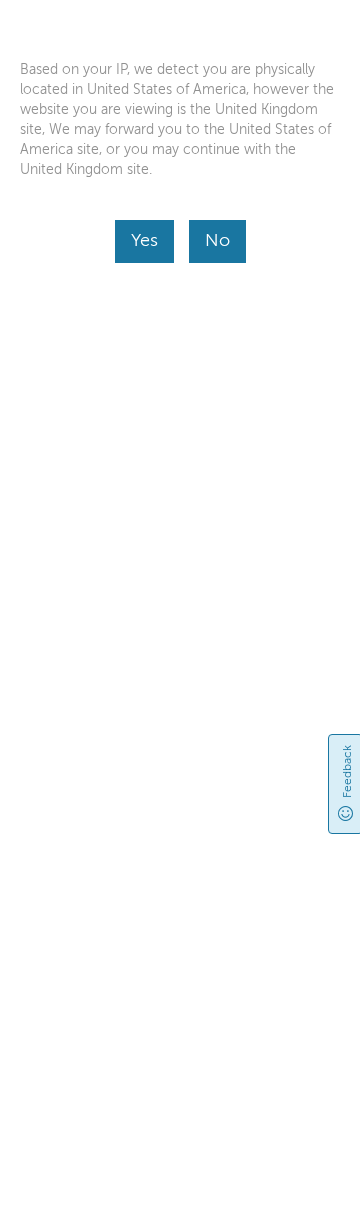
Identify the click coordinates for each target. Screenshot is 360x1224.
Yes (144, 240)
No (217, 240)
